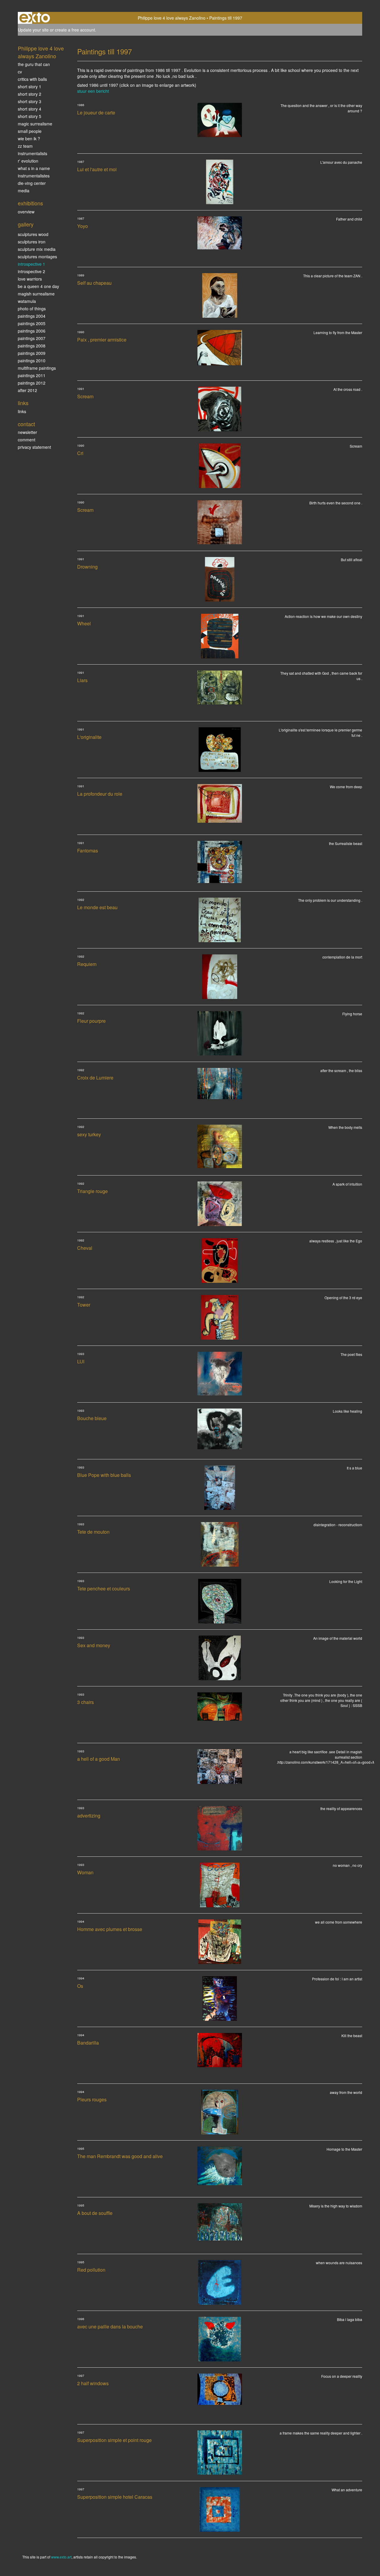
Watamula (27, 301)
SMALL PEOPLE (30, 131)
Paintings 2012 (32, 383)
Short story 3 (30, 101)
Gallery (26, 224)
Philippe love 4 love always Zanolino (172, 18)
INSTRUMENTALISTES (34, 176)
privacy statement (34, 447)
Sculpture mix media (37, 249)
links (22, 411)
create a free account (75, 30)
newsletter (27, 432)
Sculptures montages (37, 257)
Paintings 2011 (32, 375)
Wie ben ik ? (29, 139)
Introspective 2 (31, 271)
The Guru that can (34, 64)
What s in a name (34, 168)
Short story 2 (30, 94)
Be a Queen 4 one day (38, 286)
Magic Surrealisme (35, 124)
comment (27, 440)
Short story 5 (30, 116)
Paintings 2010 (32, 361)
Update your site (33, 30)
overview (26, 212)
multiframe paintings (37, 368)
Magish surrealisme (36, 294)
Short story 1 (30, 86)
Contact (26, 424)
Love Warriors (30, 279)
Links (23, 403)
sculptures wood (33, 234)
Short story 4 (30, 109)
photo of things (32, 309)
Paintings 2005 (32, 323)
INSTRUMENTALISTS (33, 153)
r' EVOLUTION (28, 161)
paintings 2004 (32, 316)
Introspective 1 (31, 264)
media (24, 191)
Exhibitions (30, 203)
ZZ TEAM (25, 146)
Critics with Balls (32, 79)
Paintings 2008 (32, 346)
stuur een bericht (93, 91)
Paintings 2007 (32, 338)
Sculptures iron (32, 242)
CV (20, 72)
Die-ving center (32, 183)
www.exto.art (61, 2557)
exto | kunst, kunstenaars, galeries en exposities (35, 18)
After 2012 (27, 390)
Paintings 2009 (32, 353)
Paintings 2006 (32, 331)
